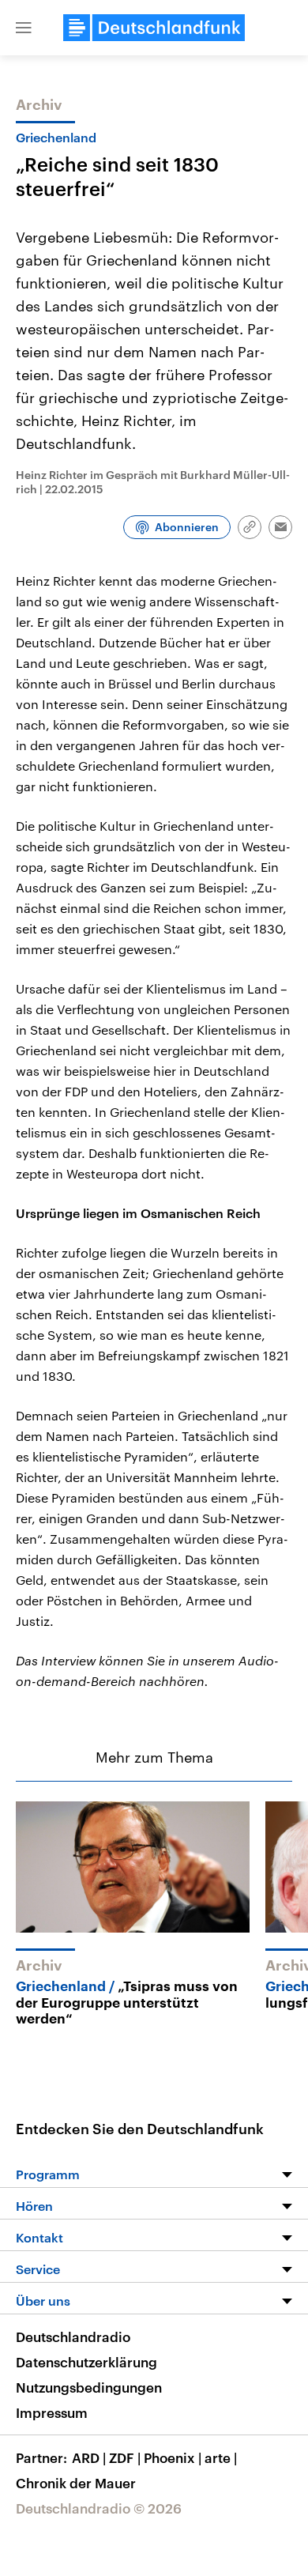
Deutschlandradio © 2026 (99, 2508)
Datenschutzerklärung (86, 2362)
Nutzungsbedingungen (89, 2387)
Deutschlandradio (73, 2337)
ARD (89, 2457)
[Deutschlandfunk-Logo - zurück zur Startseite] (154, 28)
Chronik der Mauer (76, 2483)
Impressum (52, 2412)
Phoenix (173, 2457)
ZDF (125, 2457)
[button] (24, 28)
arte (221, 2457)
